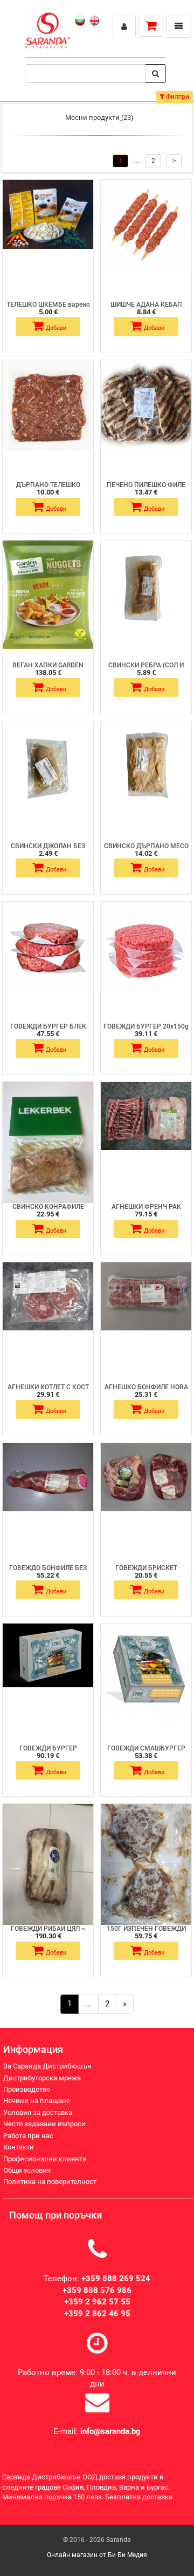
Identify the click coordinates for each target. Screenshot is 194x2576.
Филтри (177, 97)
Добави (56, 328)
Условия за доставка (38, 2112)
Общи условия (27, 2170)
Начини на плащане (37, 2101)
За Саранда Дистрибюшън (47, 2066)
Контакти (19, 2147)
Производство (27, 2089)
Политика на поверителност (50, 2182)
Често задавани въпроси (44, 2124)
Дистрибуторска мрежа (42, 2078)
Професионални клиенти (45, 2159)
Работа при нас (28, 2136)
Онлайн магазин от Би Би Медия (97, 2555)
